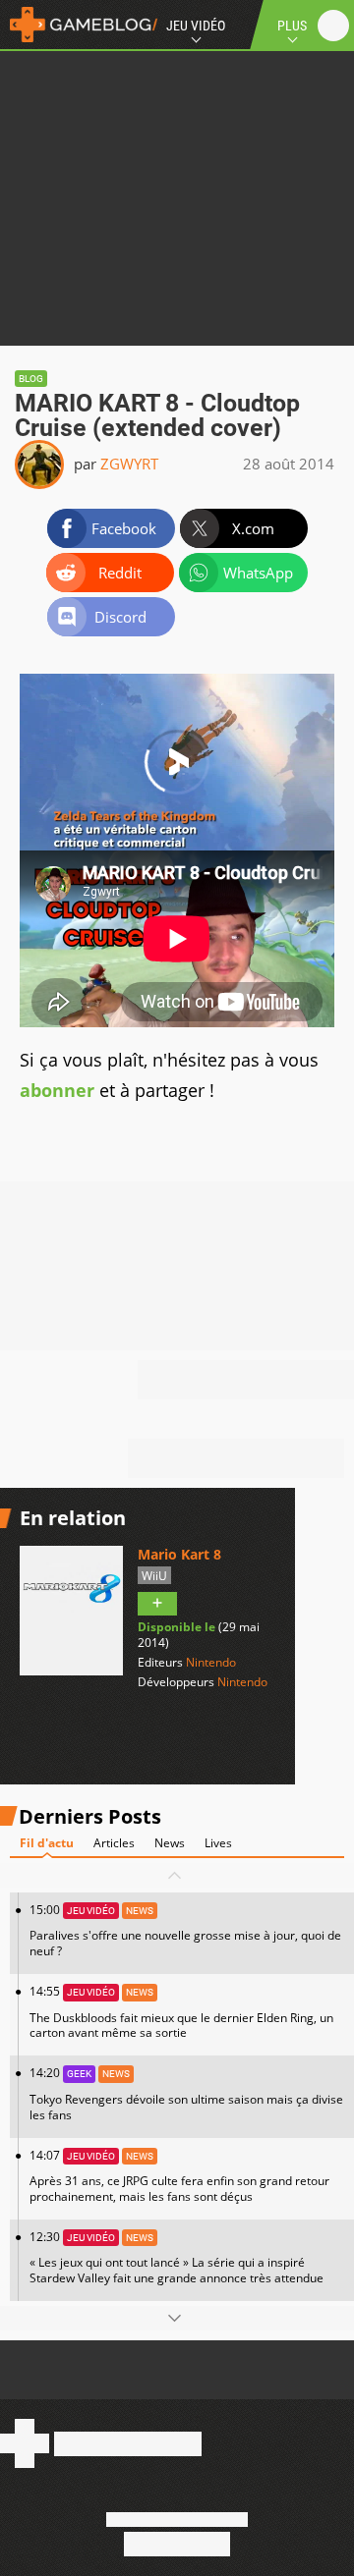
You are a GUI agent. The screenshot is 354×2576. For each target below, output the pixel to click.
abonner (57, 1090)
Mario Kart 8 (179, 1554)
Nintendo (211, 1662)
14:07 (179, 2176)
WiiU (154, 1576)
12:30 (177, 2257)
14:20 (186, 2093)
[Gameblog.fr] (79, 25)
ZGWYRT (129, 464)
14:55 (181, 2012)
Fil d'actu (47, 1843)
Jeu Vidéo (196, 26)
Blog (31, 379)
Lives (218, 1843)
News (170, 1843)
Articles (114, 1843)
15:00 (185, 1930)
